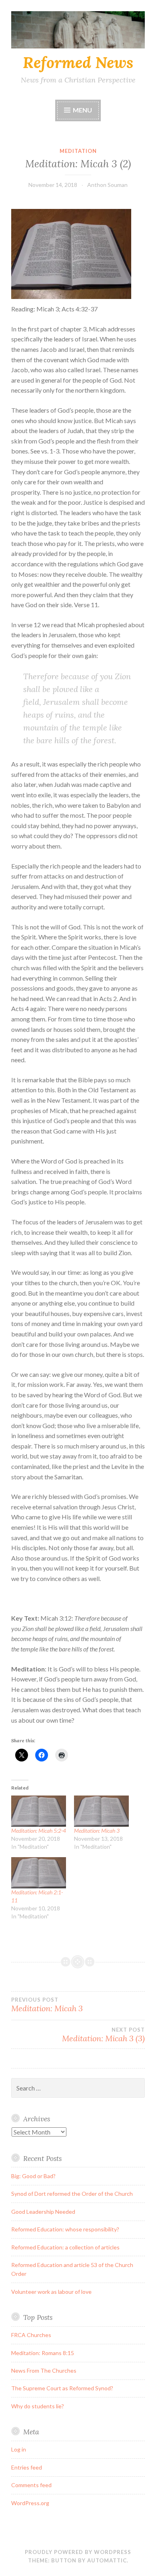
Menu (82, 110)
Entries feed (27, 2467)
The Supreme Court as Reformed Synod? (62, 2388)
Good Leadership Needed (43, 2212)
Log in (19, 2449)
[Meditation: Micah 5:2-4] (39, 1811)
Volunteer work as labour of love (51, 2292)
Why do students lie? (38, 2406)
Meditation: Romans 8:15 (43, 2353)
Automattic (107, 2560)
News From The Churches (44, 2370)
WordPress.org (30, 2503)
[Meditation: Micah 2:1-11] (39, 1873)
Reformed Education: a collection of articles (65, 2247)
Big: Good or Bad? (33, 2176)
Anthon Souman (107, 185)
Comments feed (31, 2485)
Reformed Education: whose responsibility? (65, 2229)
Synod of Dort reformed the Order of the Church (72, 2194)
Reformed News (78, 62)
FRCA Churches (31, 2335)
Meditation (78, 151)
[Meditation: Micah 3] (101, 1811)
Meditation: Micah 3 (97, 1831)
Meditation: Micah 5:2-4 (39, 1831)
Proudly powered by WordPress (78, 2552)
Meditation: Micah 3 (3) (103, 2035)
